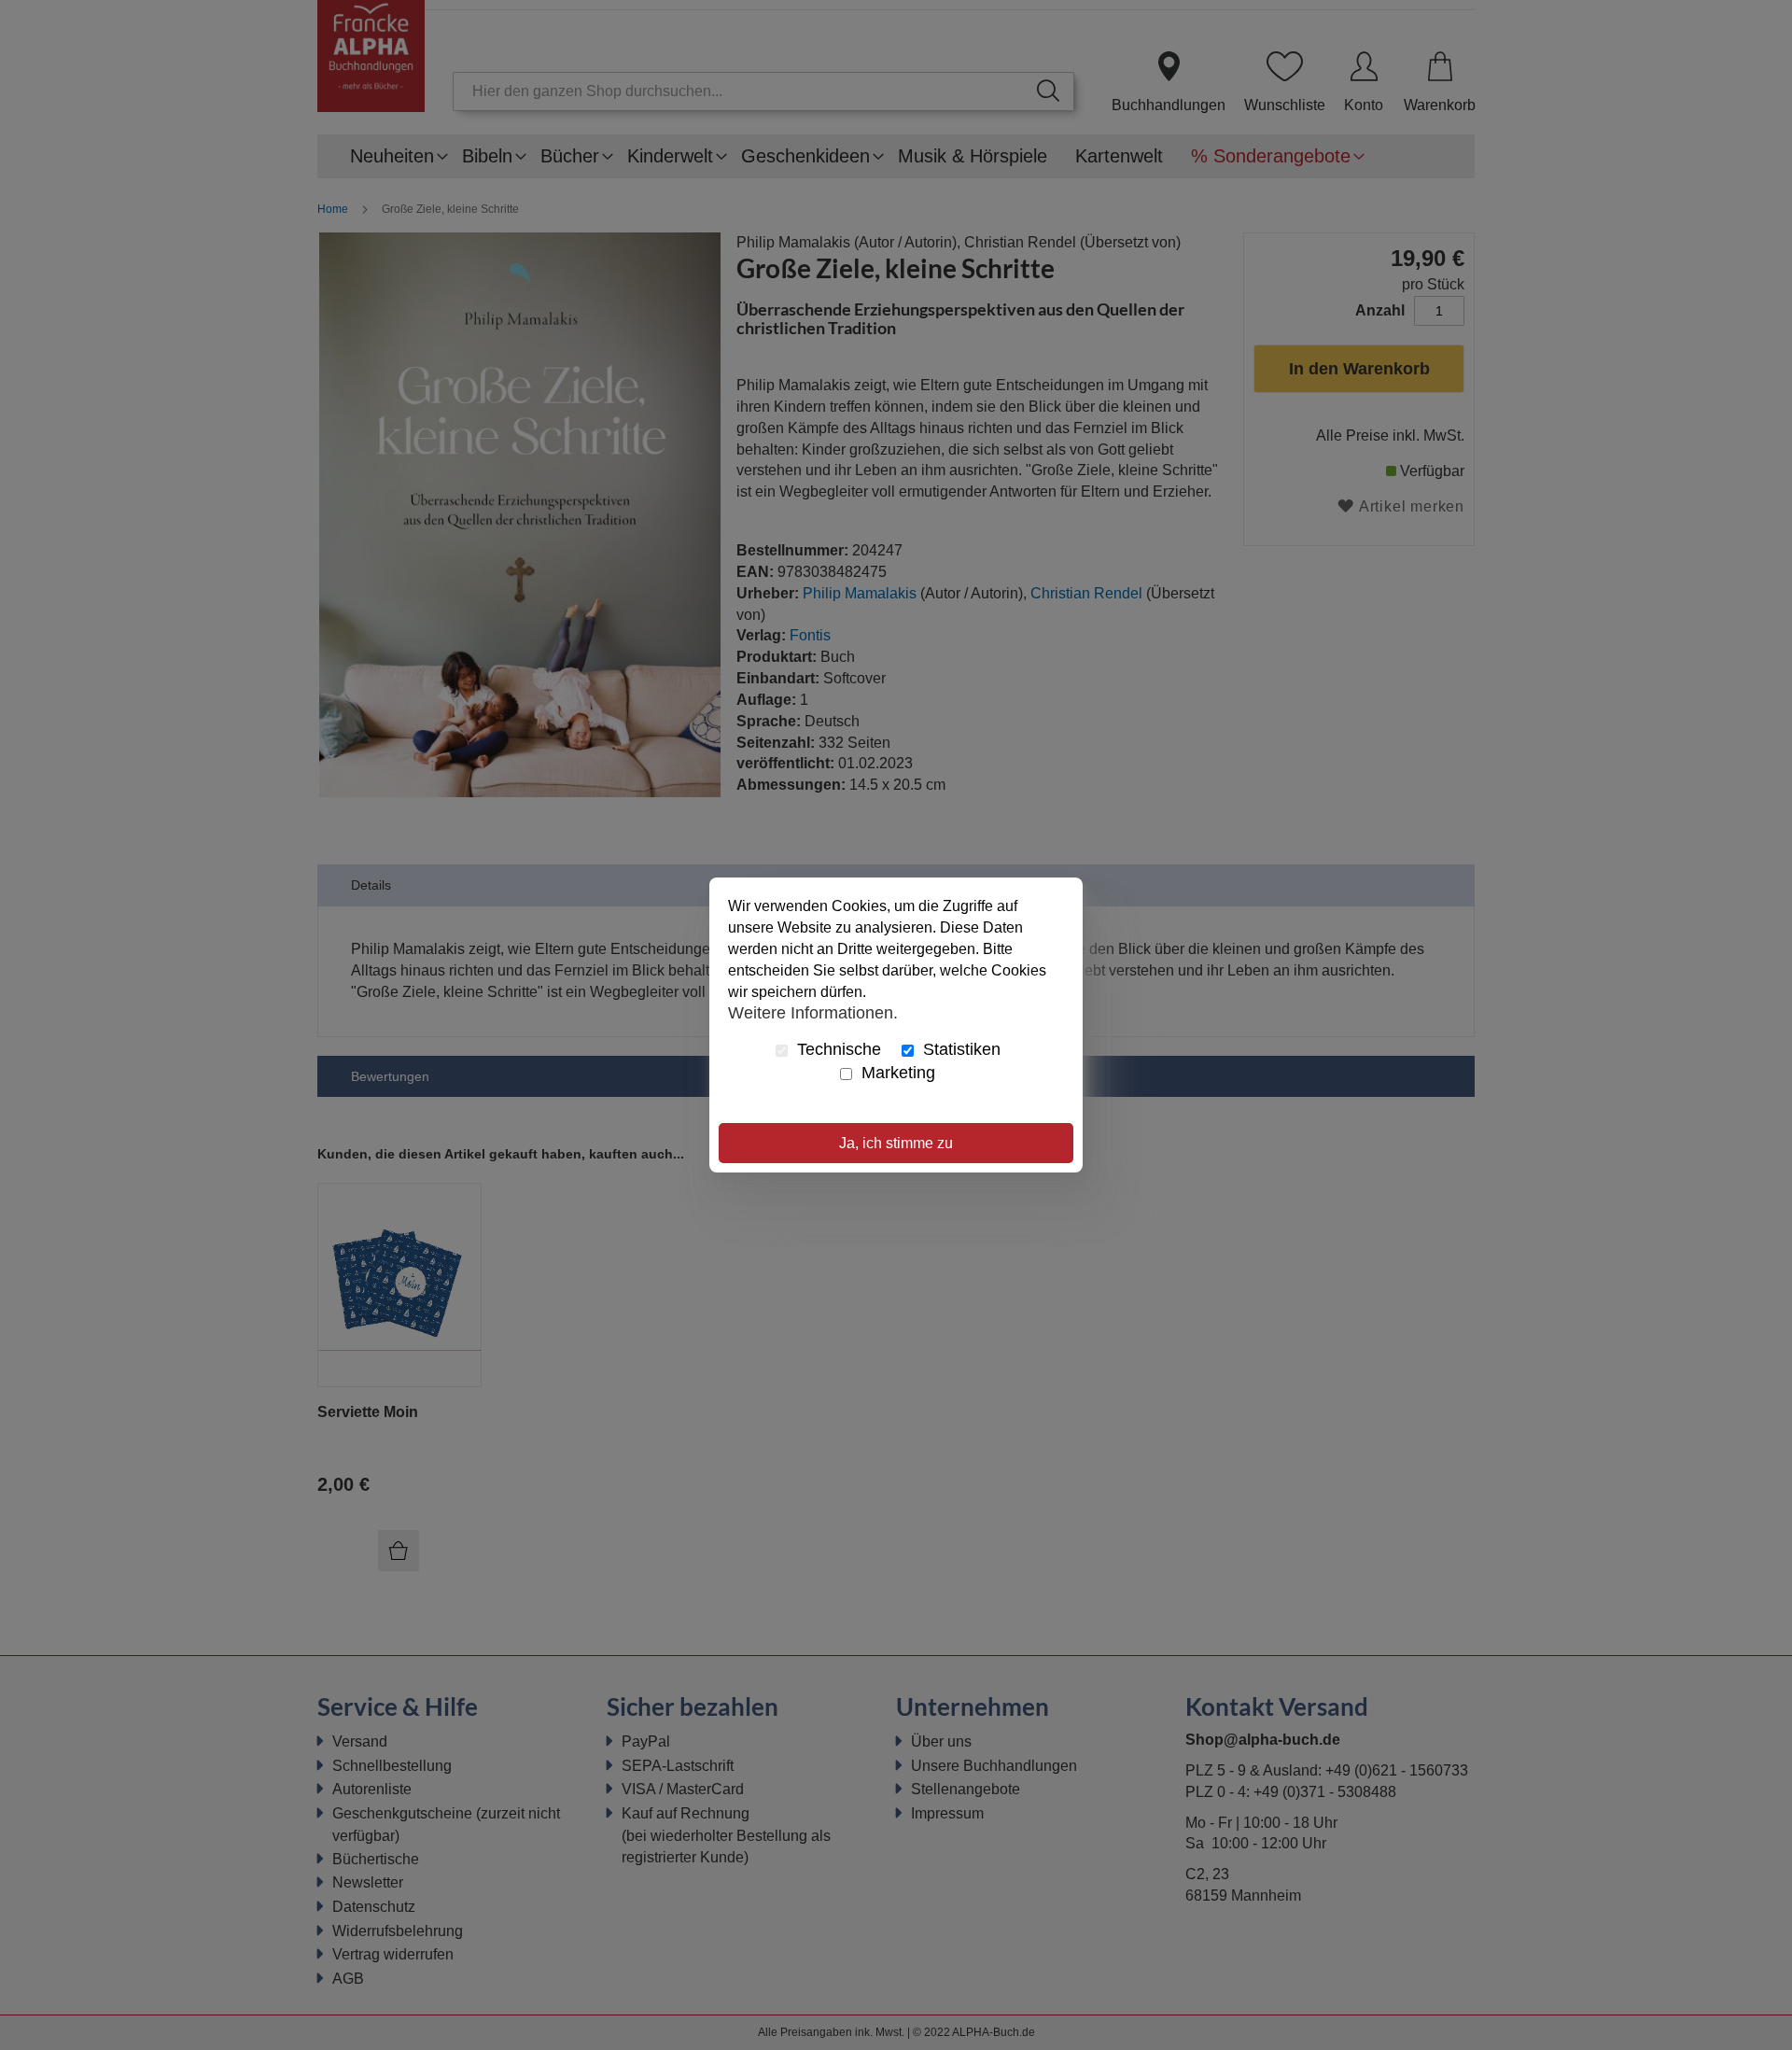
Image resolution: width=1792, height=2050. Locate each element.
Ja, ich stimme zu (896, 1143)
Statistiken (959, 1049)
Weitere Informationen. (813, 1012)
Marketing (896, 1073)
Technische (837, 1049)
